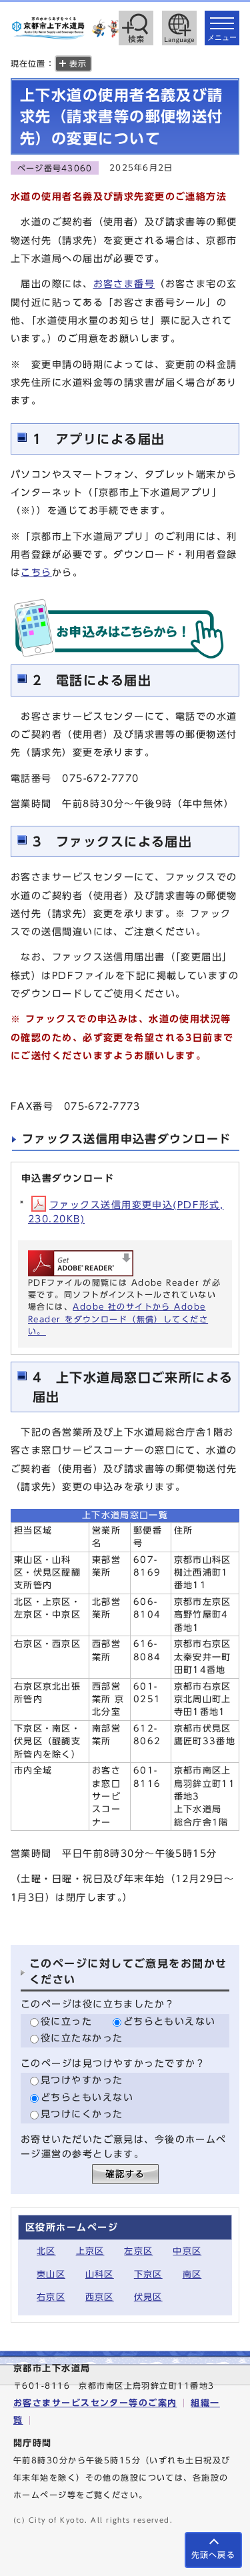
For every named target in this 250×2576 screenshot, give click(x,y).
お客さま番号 (124, 284)
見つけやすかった (82, 2080)
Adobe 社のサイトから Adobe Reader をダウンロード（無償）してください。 (118, 1319)
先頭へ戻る (213, 2555)
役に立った (66, 2021)
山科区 (100, 2274)
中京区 (187, 2251)
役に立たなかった (82, 2038)
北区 (46, 2251)
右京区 (51, 2297)
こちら (36, 572)
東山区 (51, 2274)
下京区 (148, 2274)
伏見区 (148, 2297)
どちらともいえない (170, 2021)
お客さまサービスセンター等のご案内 (95, 2403)
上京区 (90, 2251)
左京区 (138, 2251)
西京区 (100, 2297)
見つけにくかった (82, 2114)
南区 (192, 2274)
